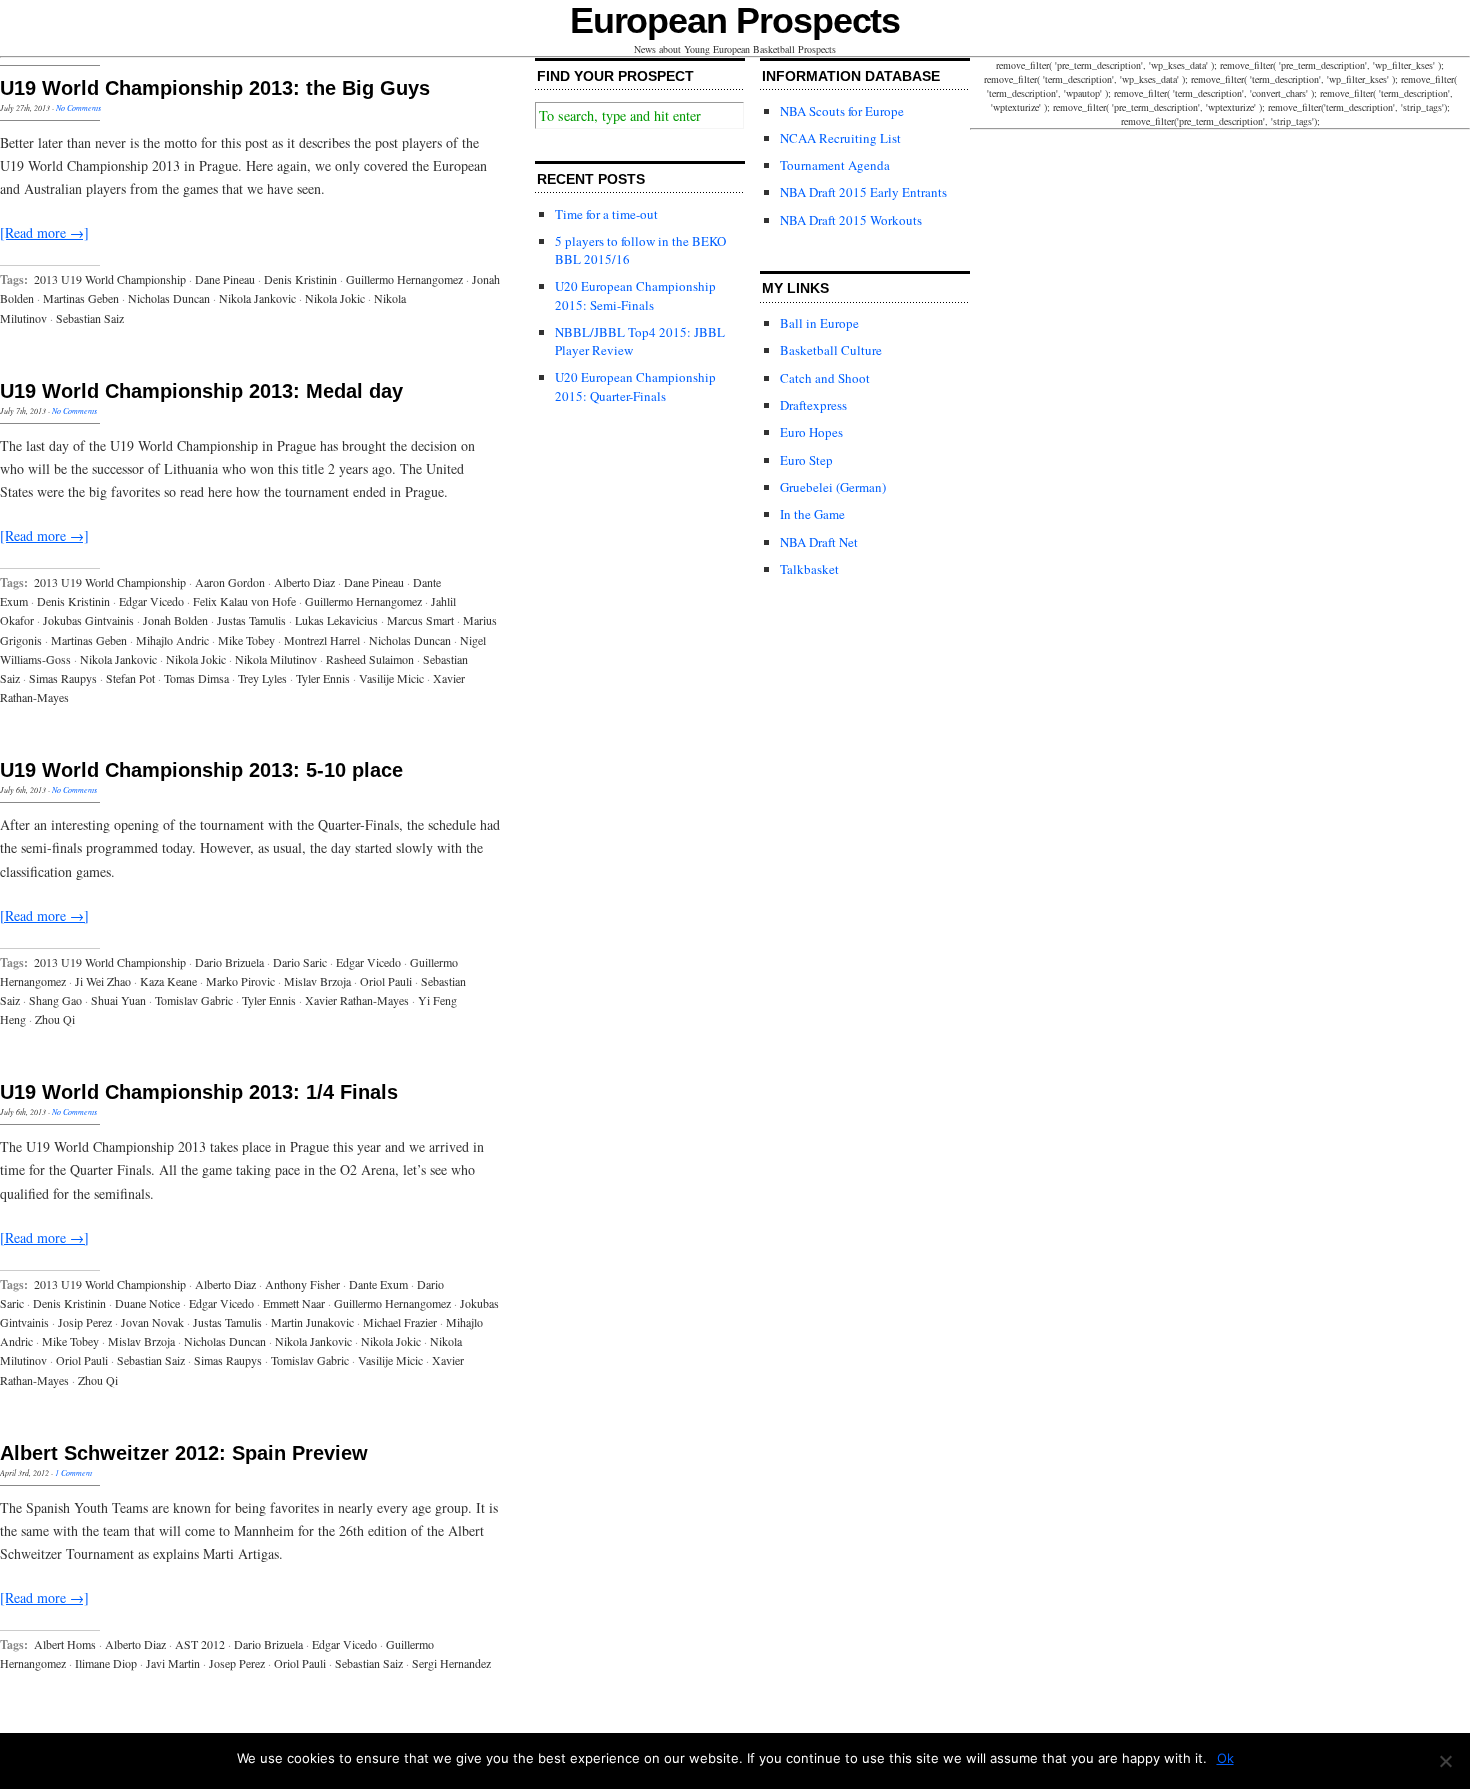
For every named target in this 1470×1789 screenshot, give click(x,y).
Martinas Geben (81, 298)
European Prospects (735, 20)
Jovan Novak (152, 1322)
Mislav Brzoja (317, 981)
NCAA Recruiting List (840, 138)
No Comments (78, 107)
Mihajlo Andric (172, 640)
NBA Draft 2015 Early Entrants (863, 192)
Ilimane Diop (106, 1663)
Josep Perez (237, 1663)
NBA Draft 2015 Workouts (851, 220)
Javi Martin (173, 1663)
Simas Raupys (63, 678)
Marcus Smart (420, 620)
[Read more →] (44, 232)
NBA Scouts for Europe (842, 111)
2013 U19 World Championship (110, 279)
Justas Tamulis (251, 620)
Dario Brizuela (229, 962)
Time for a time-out (606, 214)
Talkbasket (809, 569)
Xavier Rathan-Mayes (357, 1000)
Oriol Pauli (386, 981)
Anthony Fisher (302, 1284)
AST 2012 (200, 1644)
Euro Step (806, 460)
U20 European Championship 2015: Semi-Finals (635, 295)
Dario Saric (300, 962)
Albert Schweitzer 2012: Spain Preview (184, 1453)
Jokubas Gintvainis (88, 620)
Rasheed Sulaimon (370, 659)
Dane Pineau (225, 279)
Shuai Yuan (118, 1000)
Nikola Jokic (335, 298)
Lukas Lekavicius (336, 620)
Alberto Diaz (304, 582)
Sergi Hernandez (451, 1663)
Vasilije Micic (391, 678)
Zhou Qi (55, 1019)
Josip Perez (85, 1322)
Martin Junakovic (312, 1322)
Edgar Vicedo (151, 601)
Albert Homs (65, 1644)
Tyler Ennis (323, 678)
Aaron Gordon (230, 582)
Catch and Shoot (825, 378)
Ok (1225, 1758)
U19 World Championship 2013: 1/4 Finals (199, 1092)
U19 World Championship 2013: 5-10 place (201, 770)
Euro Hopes (811, 432)
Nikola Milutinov (276, 659)
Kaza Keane (168, 981)
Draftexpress (813, 405)
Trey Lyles (262, 678)
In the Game (812, 514)
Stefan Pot (130, 678)
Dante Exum (378, 1284)
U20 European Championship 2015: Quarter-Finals (635, 386)
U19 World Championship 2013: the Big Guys (215, 88)
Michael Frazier (400, 1322)
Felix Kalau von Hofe (244, 601)
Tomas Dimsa (196, 678)
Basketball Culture (831, 350)
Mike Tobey (246, 640)
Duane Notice (147, 1303)
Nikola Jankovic (257, 298)
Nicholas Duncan (169, 298)
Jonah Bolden (175, 620)
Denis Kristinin (300, 279)
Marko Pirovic (240, 981)
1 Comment (73, 1472)
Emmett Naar (294, 1303)
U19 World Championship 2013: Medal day (201, 391)
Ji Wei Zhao (103, 981)
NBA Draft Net (819, 542)
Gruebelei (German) (833, 487)
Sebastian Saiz (90, 318)
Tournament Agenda (835, 165)
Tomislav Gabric (194, 1000)
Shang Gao (55, 1000)
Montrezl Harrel (322, 640)
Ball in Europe (819, 323)
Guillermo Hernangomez (404, 279)
